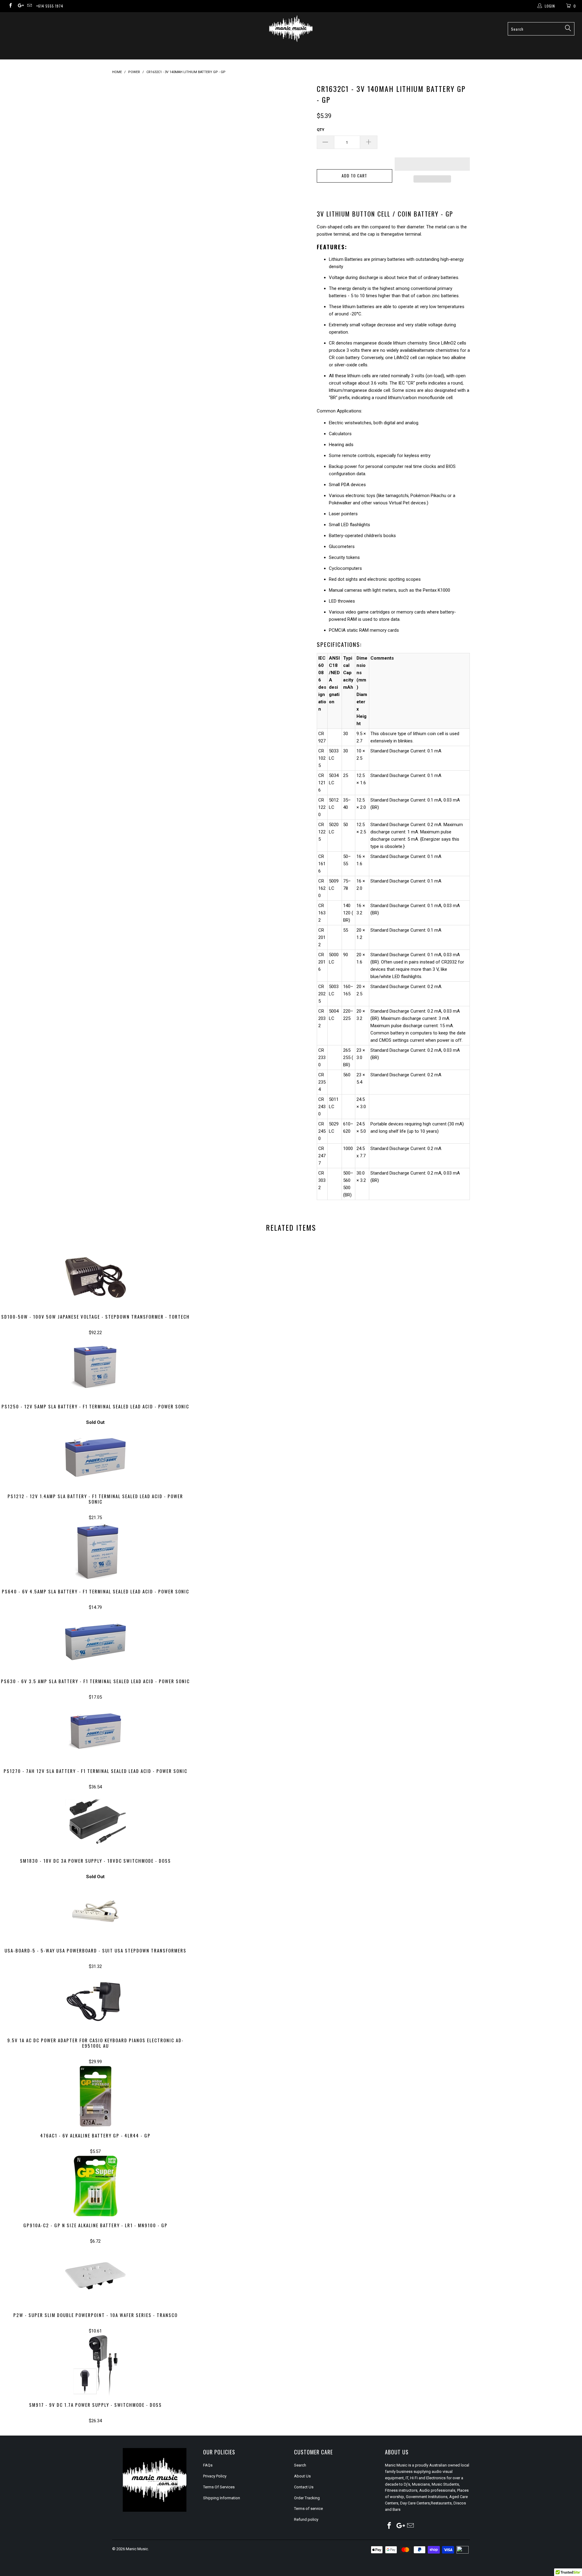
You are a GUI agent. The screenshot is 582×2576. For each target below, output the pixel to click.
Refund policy (306, 2519)
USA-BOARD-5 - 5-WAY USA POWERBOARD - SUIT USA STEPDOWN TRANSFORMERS (95, 1911)
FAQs (208, 2465)
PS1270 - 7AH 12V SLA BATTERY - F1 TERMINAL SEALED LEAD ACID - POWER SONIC (95, 1732)
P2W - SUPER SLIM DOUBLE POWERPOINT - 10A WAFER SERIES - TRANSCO (95, 2276)
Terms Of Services (219, 2487)
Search (300, 2465)
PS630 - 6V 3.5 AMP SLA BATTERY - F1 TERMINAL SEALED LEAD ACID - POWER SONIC (95, 1642)
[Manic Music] (291, 29)
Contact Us (304, 2487)
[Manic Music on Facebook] (10, 6)
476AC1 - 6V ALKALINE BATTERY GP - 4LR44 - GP (95, 2096)
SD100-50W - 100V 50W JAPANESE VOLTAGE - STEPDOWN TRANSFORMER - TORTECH (95, 1277)
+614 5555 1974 (50, 6)
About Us (302, 2476)
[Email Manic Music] (29, 6)
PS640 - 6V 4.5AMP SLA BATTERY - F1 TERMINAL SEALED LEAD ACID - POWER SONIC (95, 1552)
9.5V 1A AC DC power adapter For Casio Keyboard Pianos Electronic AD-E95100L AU (95, 2001)
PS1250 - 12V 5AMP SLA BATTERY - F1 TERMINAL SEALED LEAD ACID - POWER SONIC (95, 1367)
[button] (432, 164)
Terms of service (308, 2509)
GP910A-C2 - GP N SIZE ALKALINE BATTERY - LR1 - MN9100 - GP (95, 2186)
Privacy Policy (215, 2476)
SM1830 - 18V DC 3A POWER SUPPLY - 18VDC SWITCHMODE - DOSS (95, 1821)
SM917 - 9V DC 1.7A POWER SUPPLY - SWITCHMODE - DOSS (95, 2366)
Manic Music (137, 2549)
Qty (321, 130)
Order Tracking (307, 2498)
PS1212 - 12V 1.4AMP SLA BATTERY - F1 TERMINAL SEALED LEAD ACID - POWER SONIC (95, 1457)
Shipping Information (222, 2498)
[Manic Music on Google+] (20, 6)
